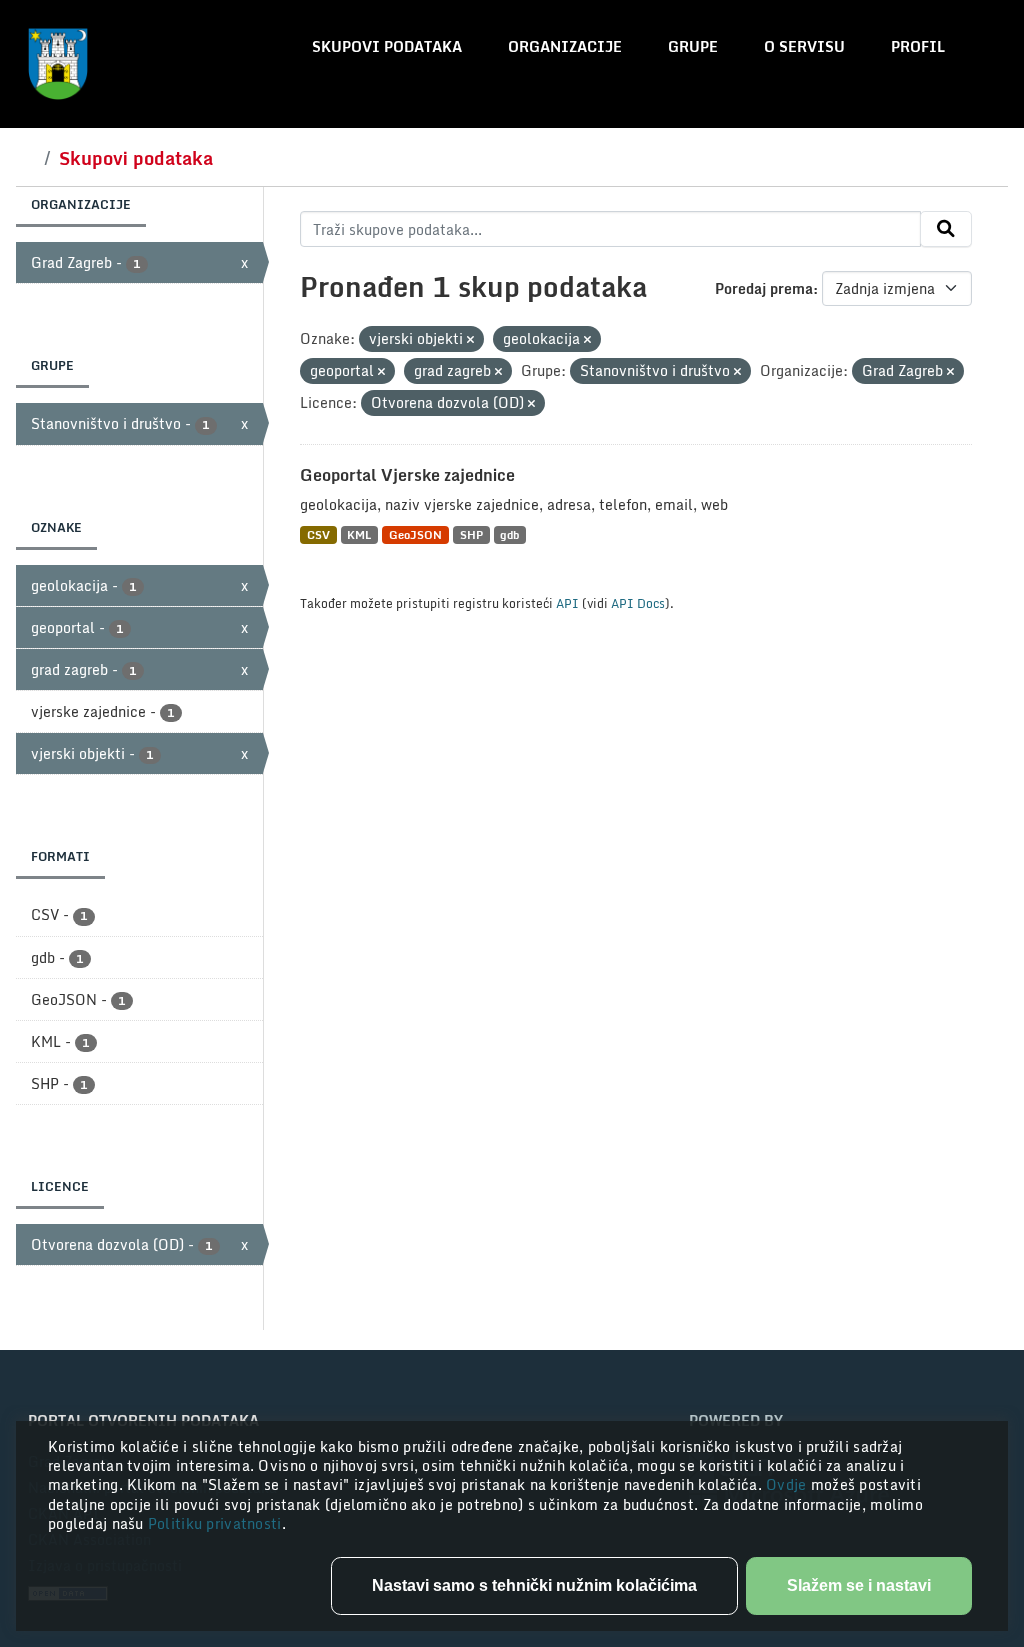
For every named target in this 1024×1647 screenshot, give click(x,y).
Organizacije (565, 46)
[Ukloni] (470, 340)
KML (359, 534)
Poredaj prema (764, 288)
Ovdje (788, 1484)
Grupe (693, 46)
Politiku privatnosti (215, 1523)
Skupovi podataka (387, 46)
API (567, 603)
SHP (471, 534)
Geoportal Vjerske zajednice (407, 475)
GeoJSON (415, 534)
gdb (509, 534)
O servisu (804, 46)
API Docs (638, 603)
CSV (318, 534)
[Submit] (946, 229)
